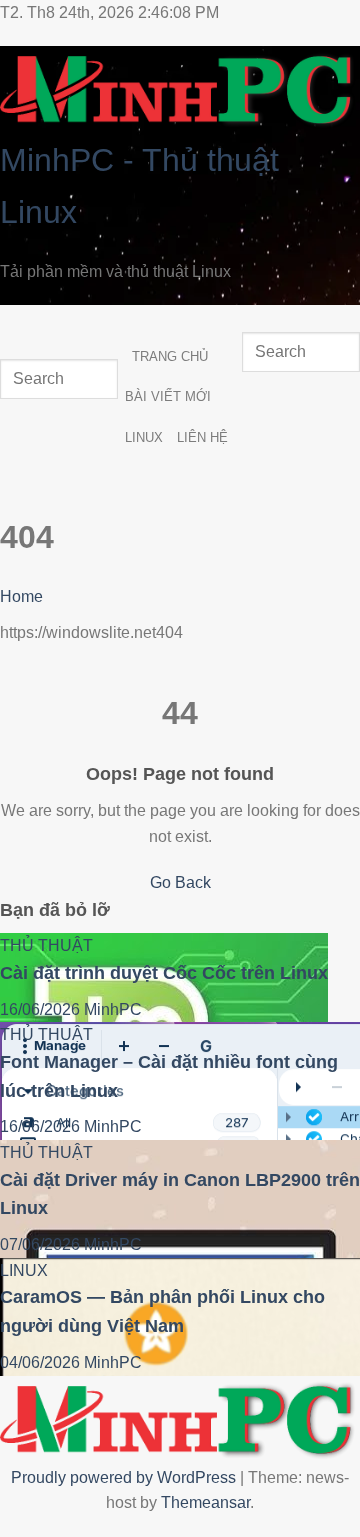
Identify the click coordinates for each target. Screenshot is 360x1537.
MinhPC (113, 1009)
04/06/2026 (42, 1362)
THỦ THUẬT (46, 945)
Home (21, 596)
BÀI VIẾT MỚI (168, 396)
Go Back (180, 882)
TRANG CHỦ (170, 356)
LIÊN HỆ (202, 437)
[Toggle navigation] (19, 324)
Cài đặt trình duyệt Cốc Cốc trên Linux (164, 973)
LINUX (144, 437)
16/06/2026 (42, 1009)
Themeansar (205, 1502)
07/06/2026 (42, 1244)
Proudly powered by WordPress (125, 1477)
